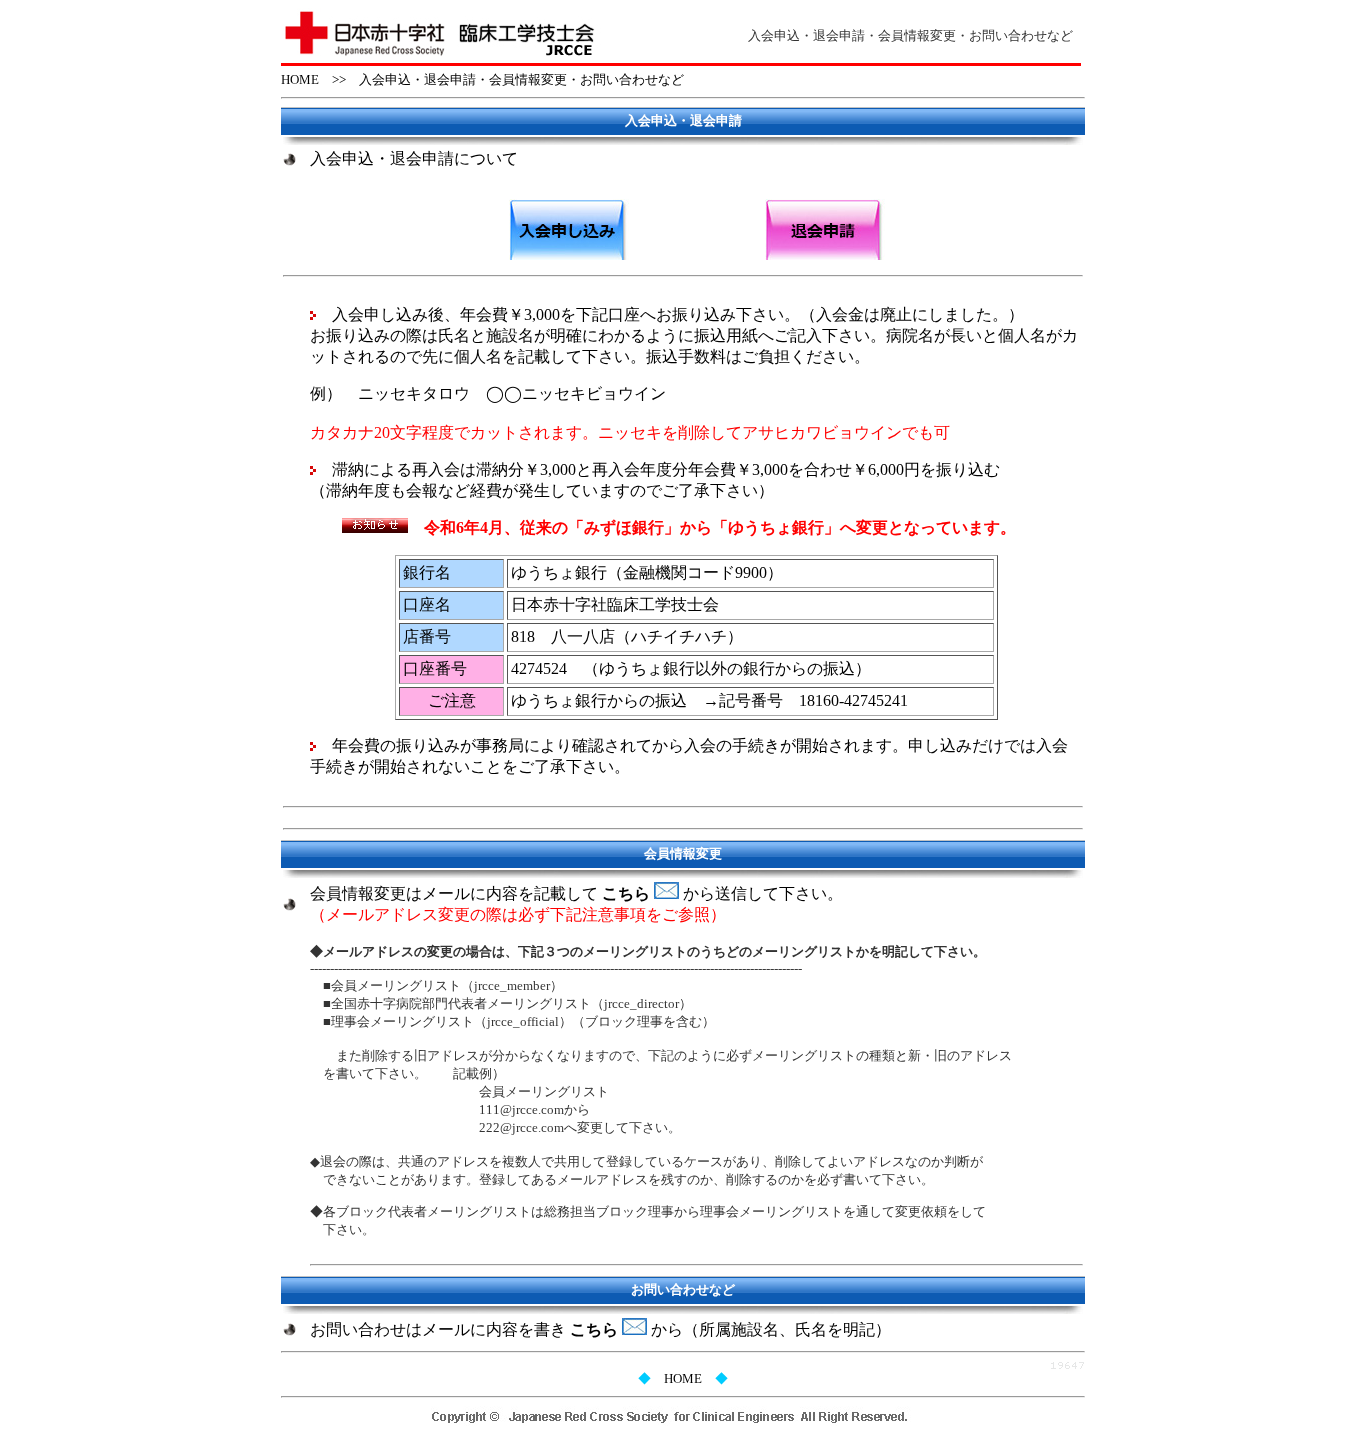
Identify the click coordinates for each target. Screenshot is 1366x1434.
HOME (300, 79)
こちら (628, 893)
